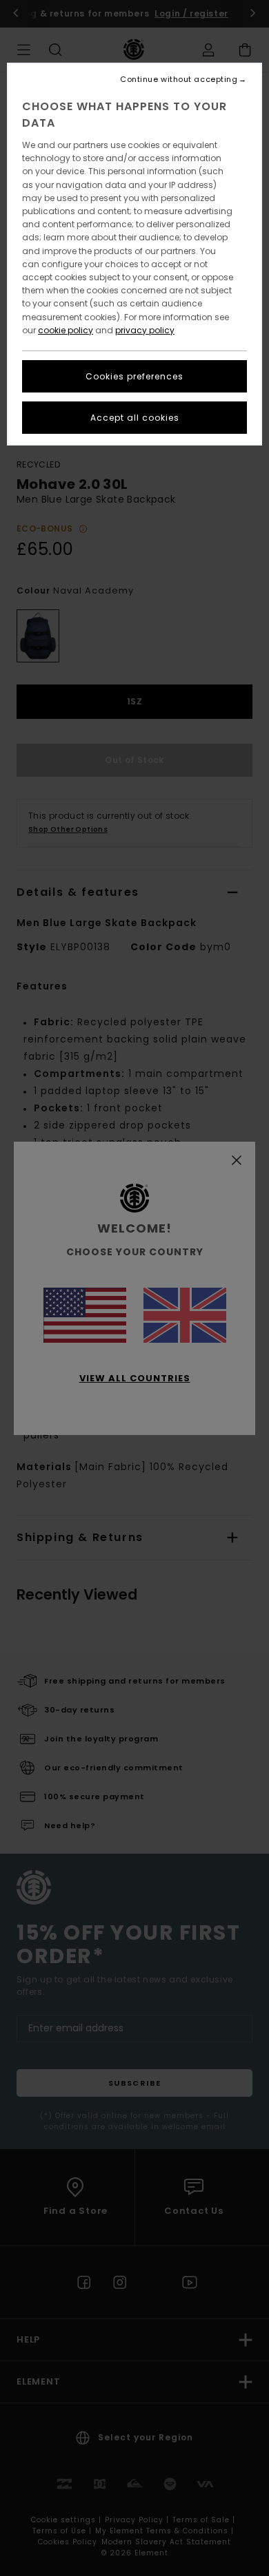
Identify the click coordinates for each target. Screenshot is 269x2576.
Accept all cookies (135, 418)
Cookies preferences (134, 376)
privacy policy (145, 330)
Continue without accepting (179, 80)
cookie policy (66, 330)
